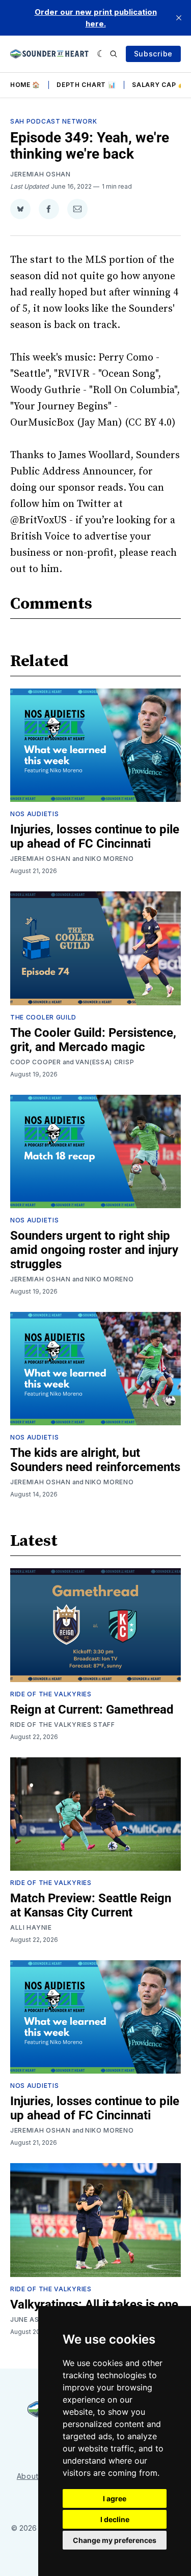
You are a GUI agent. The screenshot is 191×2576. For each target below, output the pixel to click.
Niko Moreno (110, 859)
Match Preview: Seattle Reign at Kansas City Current (91, 1905)
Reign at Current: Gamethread (92, 1710)
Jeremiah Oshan (40, 174)
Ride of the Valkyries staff (63, 1725)
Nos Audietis (34, 814)
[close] (179, 18)
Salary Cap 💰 (159, 85)
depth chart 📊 (86, 85)
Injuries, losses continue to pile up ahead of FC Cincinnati (95, 836)
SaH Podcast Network (53, 121)
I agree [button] (115, 2498)
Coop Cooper (36, 1062)
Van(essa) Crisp (105, 1062)
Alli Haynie (31, 1927)
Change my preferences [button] (115, 2540)
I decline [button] (115, 2519)
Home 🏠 (25, 85)
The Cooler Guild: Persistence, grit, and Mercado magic (93, 1040)
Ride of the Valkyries (51, 1694)
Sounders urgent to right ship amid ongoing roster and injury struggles (94, 1250)
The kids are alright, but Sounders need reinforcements (95, 1460)
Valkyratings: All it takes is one (94, 2304)
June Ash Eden (37, 2319)
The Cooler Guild (43, 1017)
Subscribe (153, 54)
